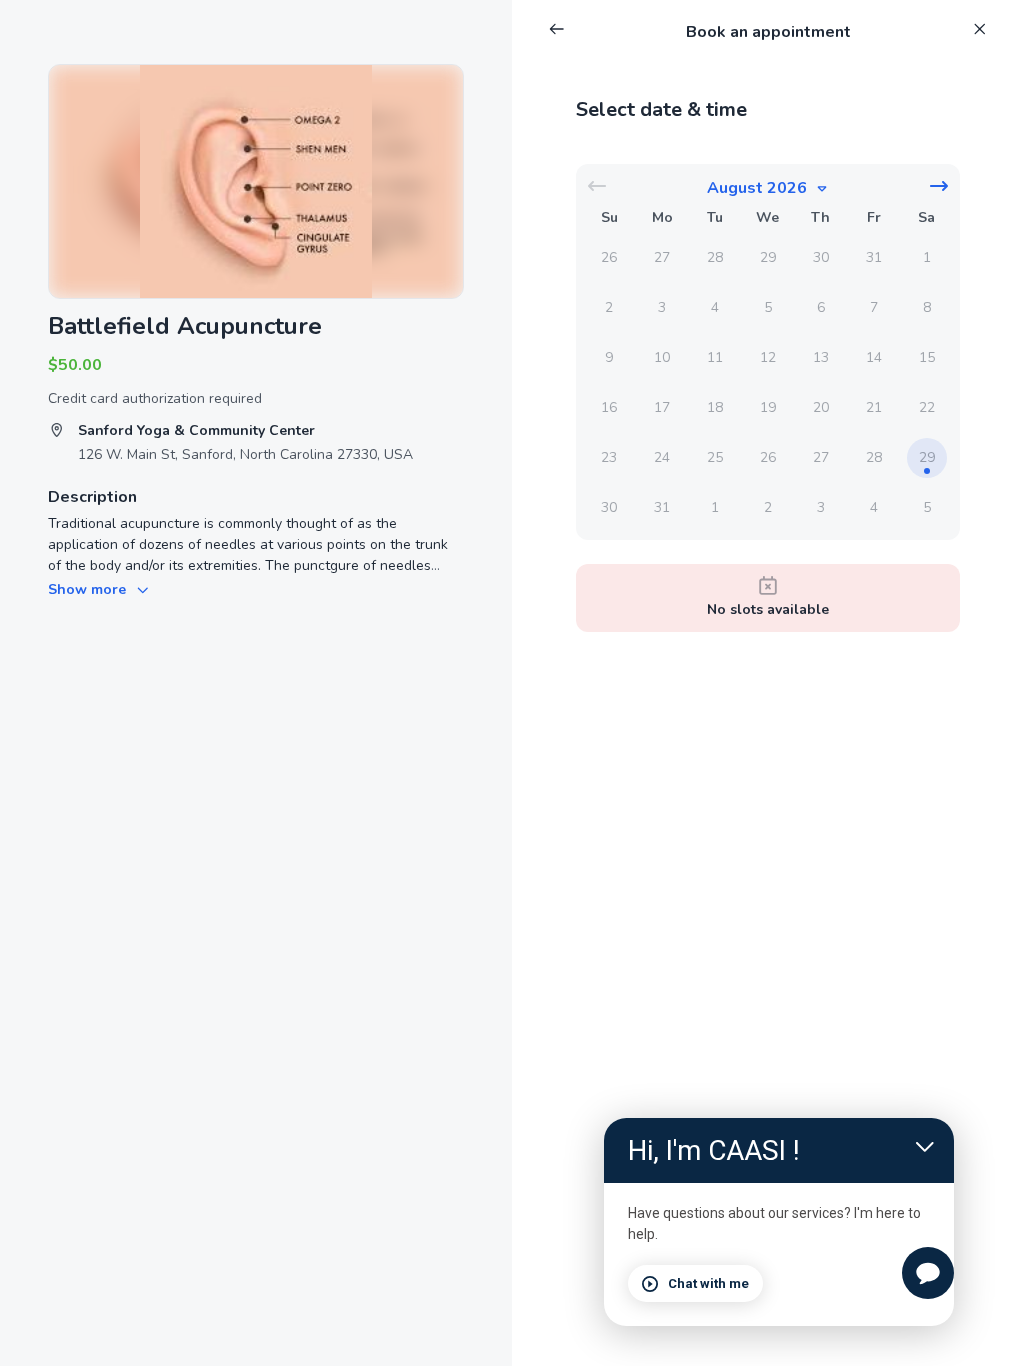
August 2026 (757, 188)
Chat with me (708, 1283)
